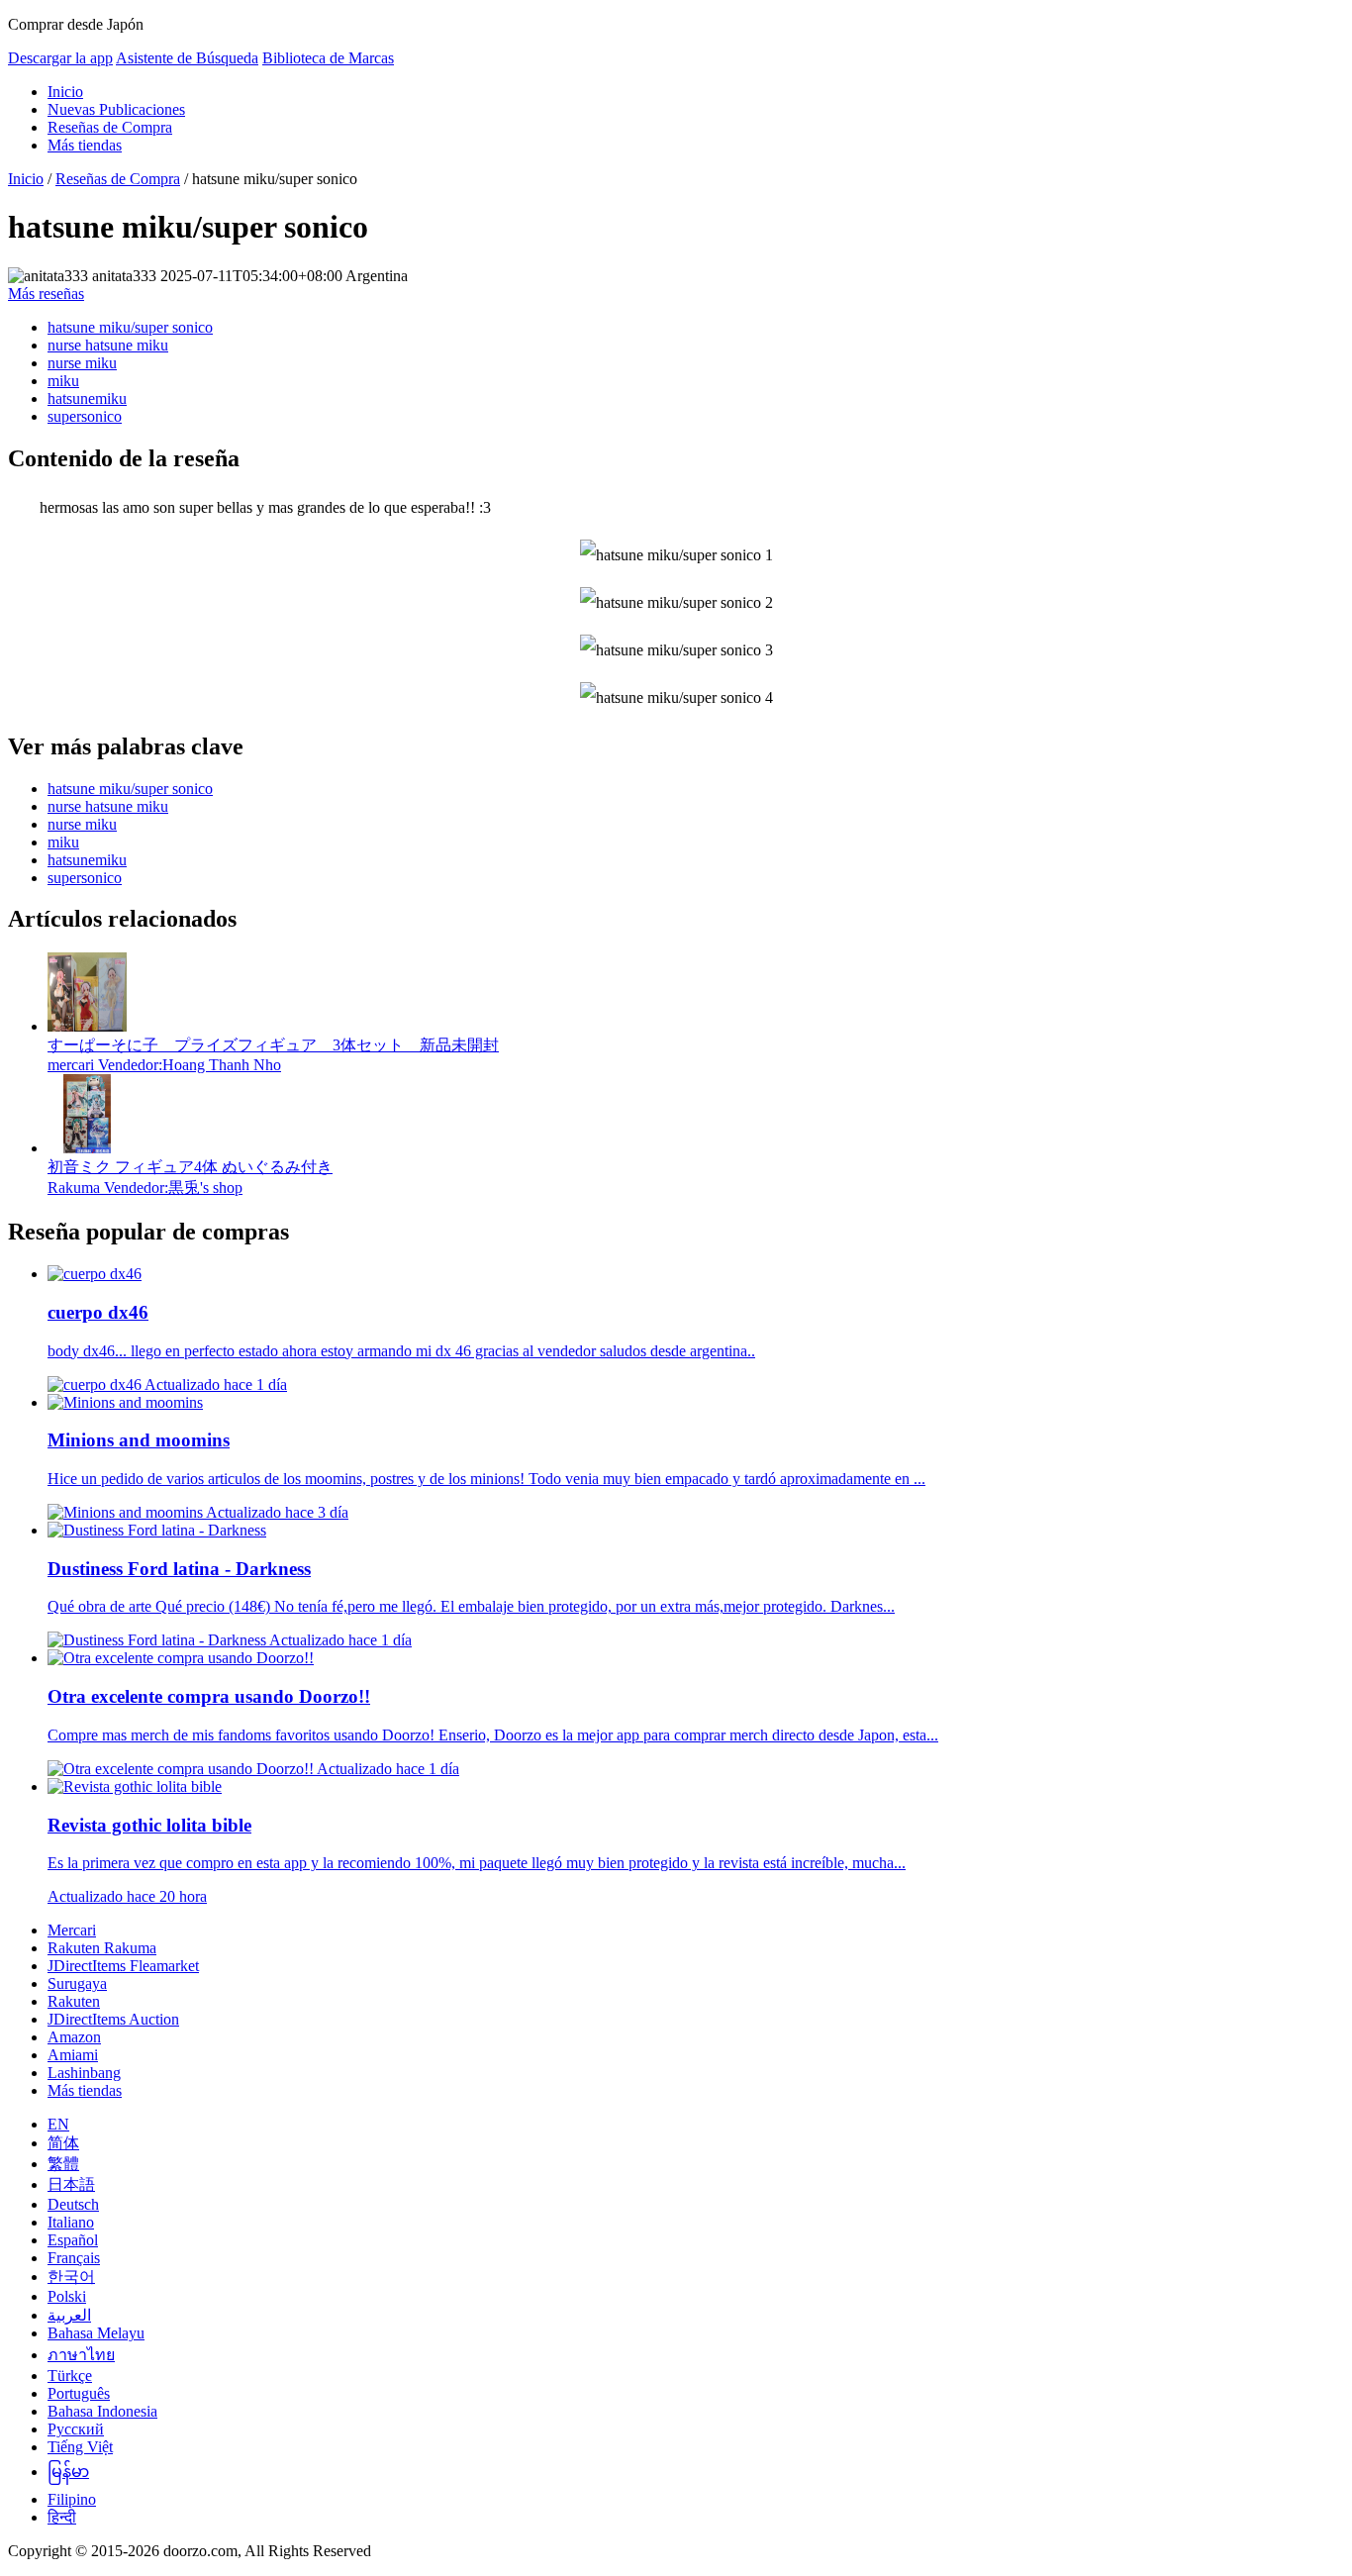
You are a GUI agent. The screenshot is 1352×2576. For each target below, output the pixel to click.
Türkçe (70, 2376)
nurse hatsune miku (108, 345)
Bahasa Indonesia (102, 2411)
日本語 (71, 2184)
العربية (69, 2315)
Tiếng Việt (80, 2447)
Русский (76, 2429)
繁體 (63, 2164)
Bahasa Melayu (96, 2333)
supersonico (85, 416)
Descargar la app (60, 58)
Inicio (65, 92)
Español (73, 2240)
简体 (63, 2143)
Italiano (71, 2222)
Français (74, 2258)
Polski (67, 2296)
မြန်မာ (68, 2472)
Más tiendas (85, 145)
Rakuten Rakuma (102, 1948)
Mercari (72, 1930)
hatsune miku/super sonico (130, 327)
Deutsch (73, 2204)
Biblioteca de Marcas (328, 58)
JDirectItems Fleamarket (123, 1966)
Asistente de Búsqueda (187, 58)
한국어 (71, 2277)
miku (63, 381)
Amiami (73, 2055)
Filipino (72, 2499)
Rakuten (74, 2001)
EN (58, 2124)
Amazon (74, 2037)
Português (79, 2393)
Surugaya (77, 1983)
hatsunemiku (87, 398)
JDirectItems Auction (113, 2019)
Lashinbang (84, 2073)
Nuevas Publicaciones (116, 109)
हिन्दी (62, 2517)
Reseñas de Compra (110, 127)
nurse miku (82, 363)
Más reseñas (46, 294)
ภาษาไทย (81, 2355)
